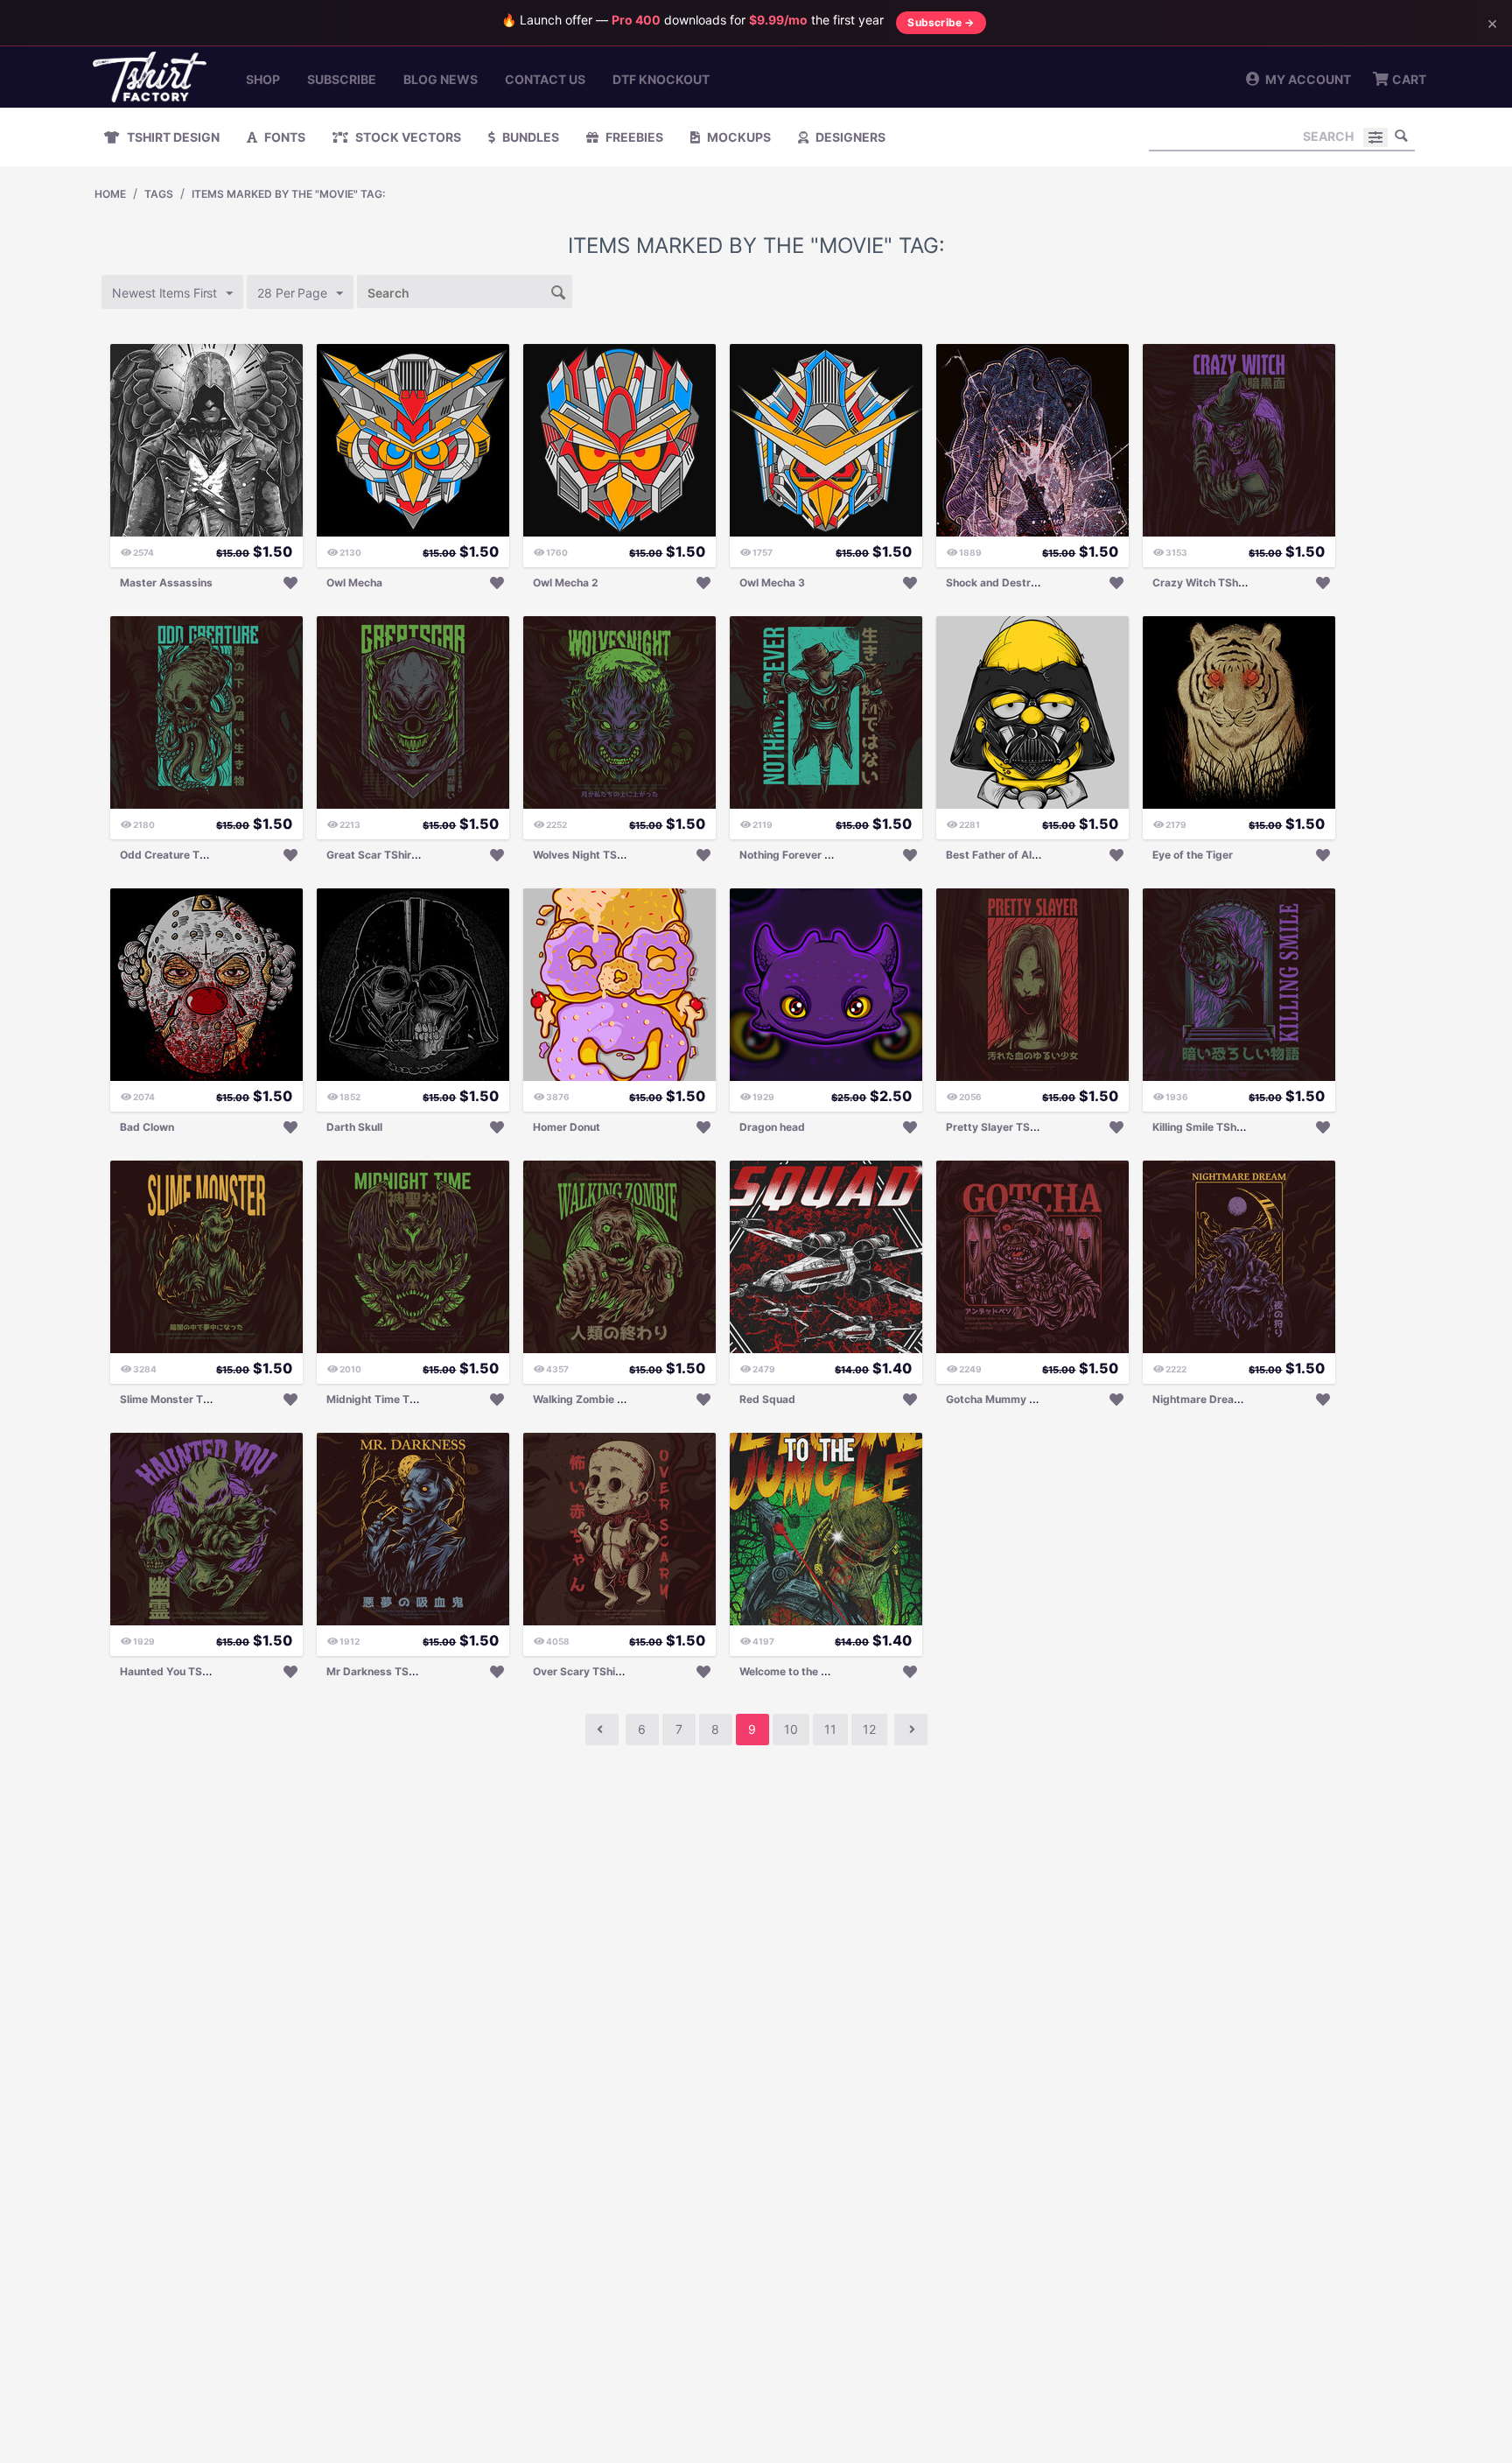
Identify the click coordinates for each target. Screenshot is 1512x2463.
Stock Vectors (407, 137)
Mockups (738, 137)
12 (869, 1729)
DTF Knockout (661, 79)
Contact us (545, 79)
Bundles (529, 137)
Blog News (441, 79)
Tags (159, 194)
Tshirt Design (172, 137)
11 (830, 1729)
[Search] (1402, 136)
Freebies (633, 137)
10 (791, 1729)
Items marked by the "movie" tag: (288, 194)
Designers (849, 137)
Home (110, 194)
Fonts (283, 137)
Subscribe (342, 79)
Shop (263, 79)
